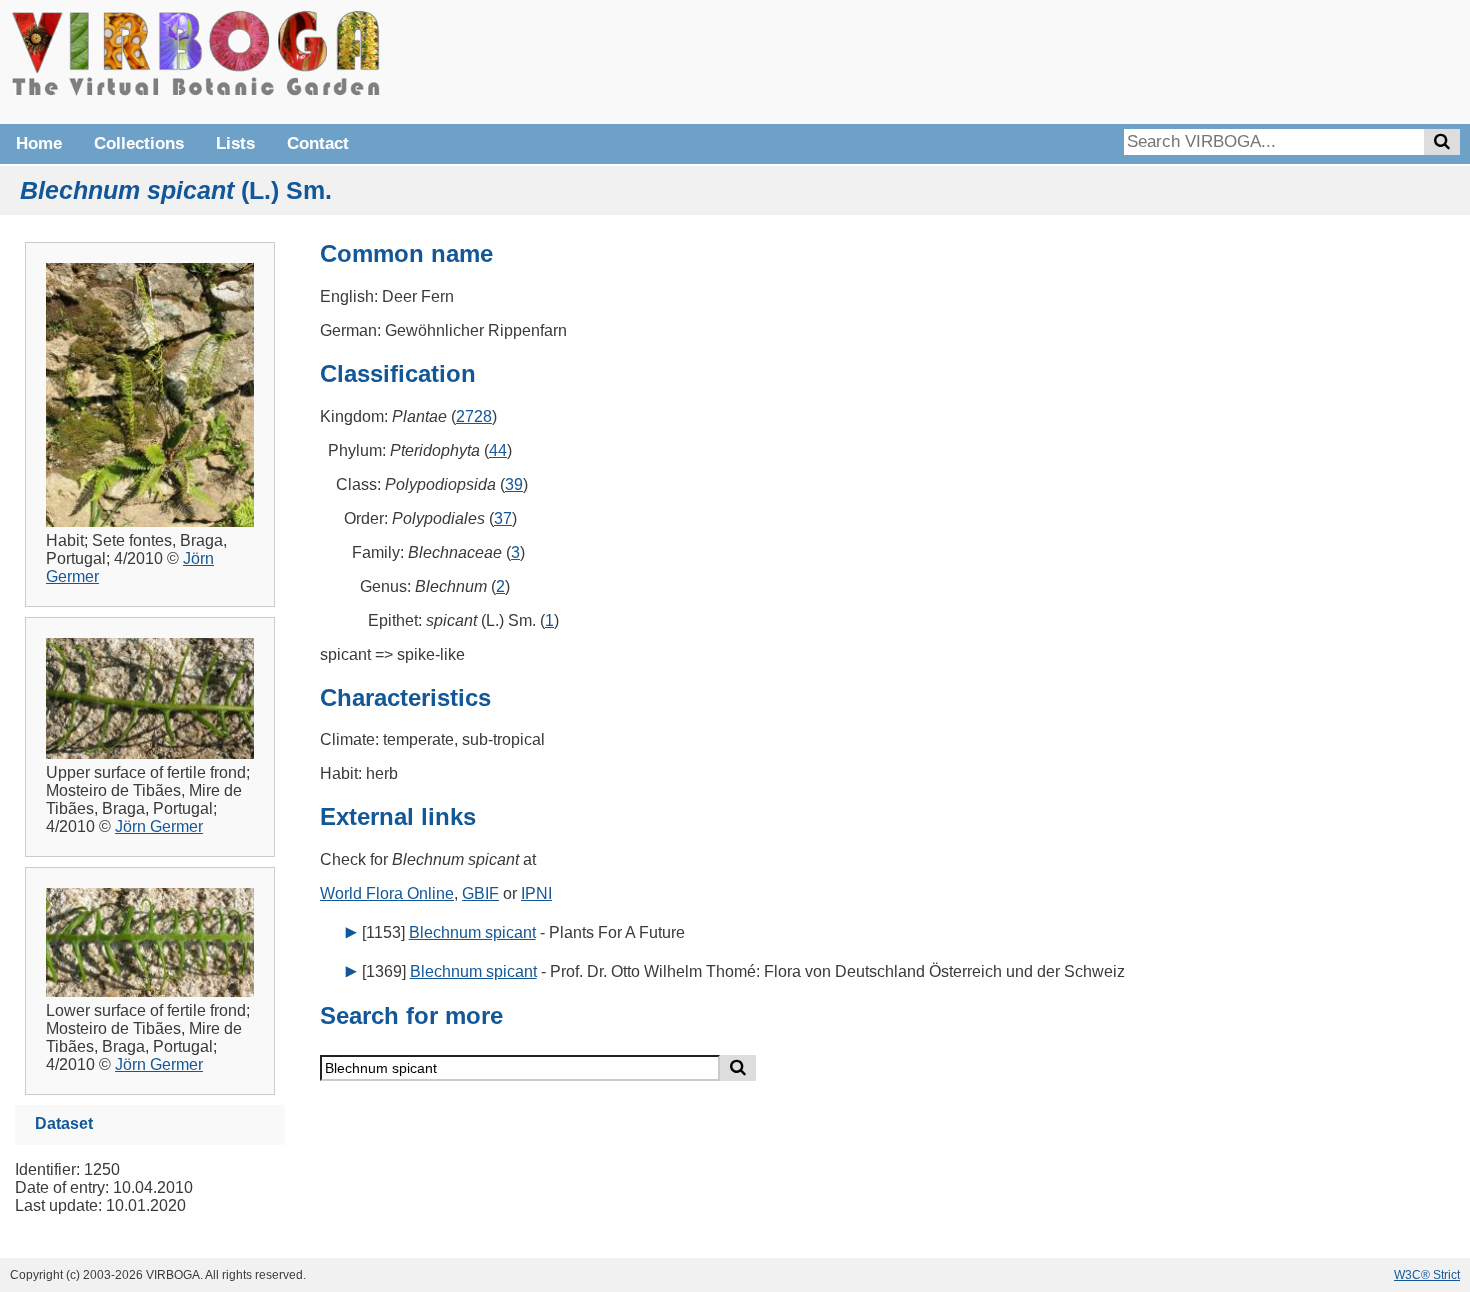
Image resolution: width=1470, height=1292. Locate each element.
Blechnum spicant (472, 932)
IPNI (536, 893)
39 (514, 484)
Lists (235, 143)
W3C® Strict (1427, 1275)
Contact (318, 143)
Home (39, 143)
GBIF (480, 893)
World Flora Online (387, 893)
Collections (139, 143)
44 (498, 450)
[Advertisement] (1160, 60)
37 (503, 518)
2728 (474, 416)
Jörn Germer (159, 826)
